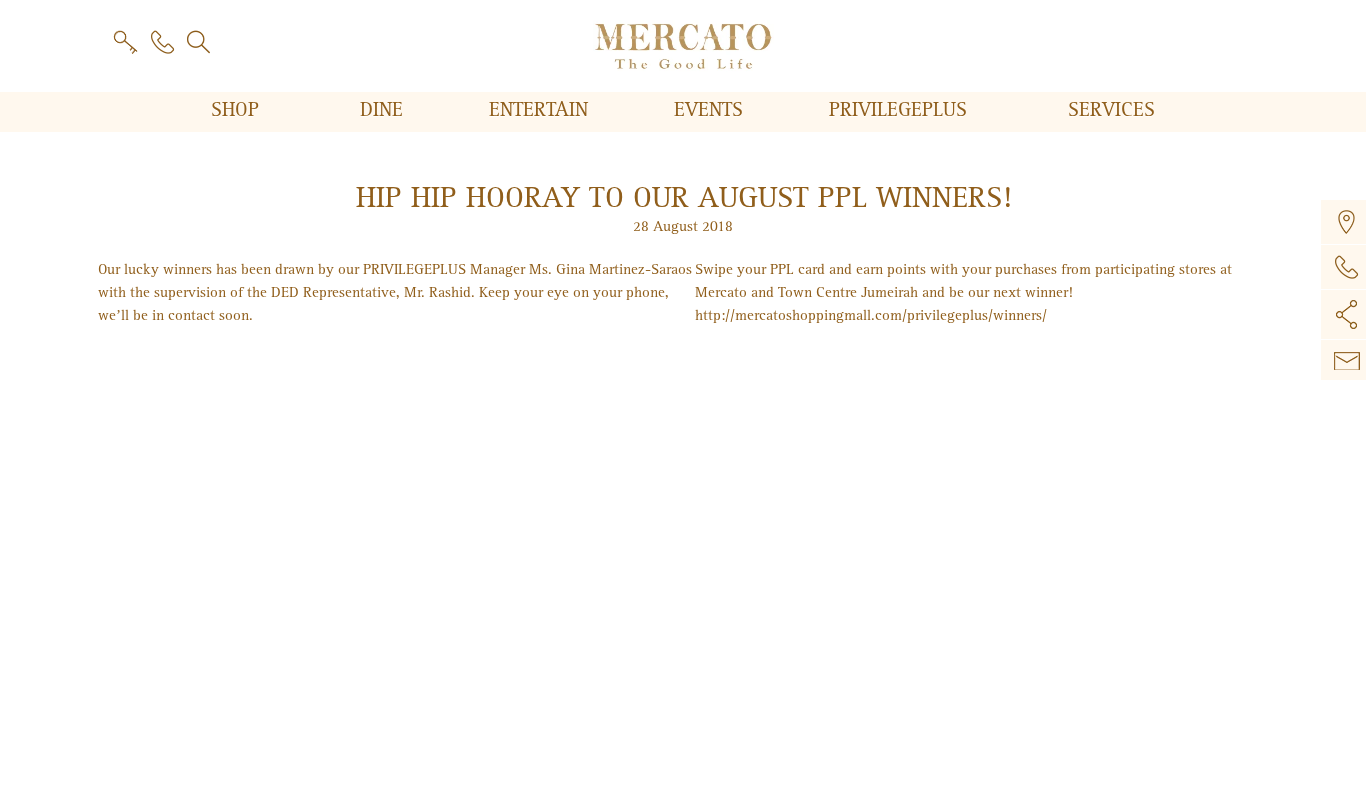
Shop (238, 110)
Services (1111, 110)
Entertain (541, 110)
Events (711, 110)
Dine (384, 110)
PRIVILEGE (898, 110)
